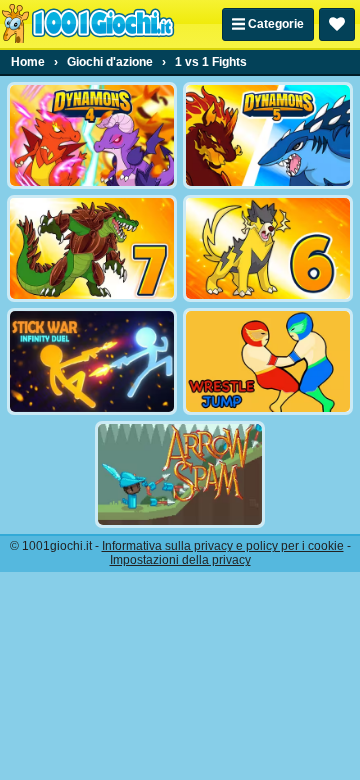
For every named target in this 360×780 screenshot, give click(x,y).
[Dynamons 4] (92, 135)
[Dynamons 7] (92, 248)
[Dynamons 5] (268, 135)
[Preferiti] (337, 24)
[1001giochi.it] (88, 24)
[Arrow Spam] (180, 474)
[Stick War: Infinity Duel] (92, 361)
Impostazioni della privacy (180, 560)
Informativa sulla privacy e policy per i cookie (223, 546)
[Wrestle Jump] (268, 361)
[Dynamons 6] (268, 248)
